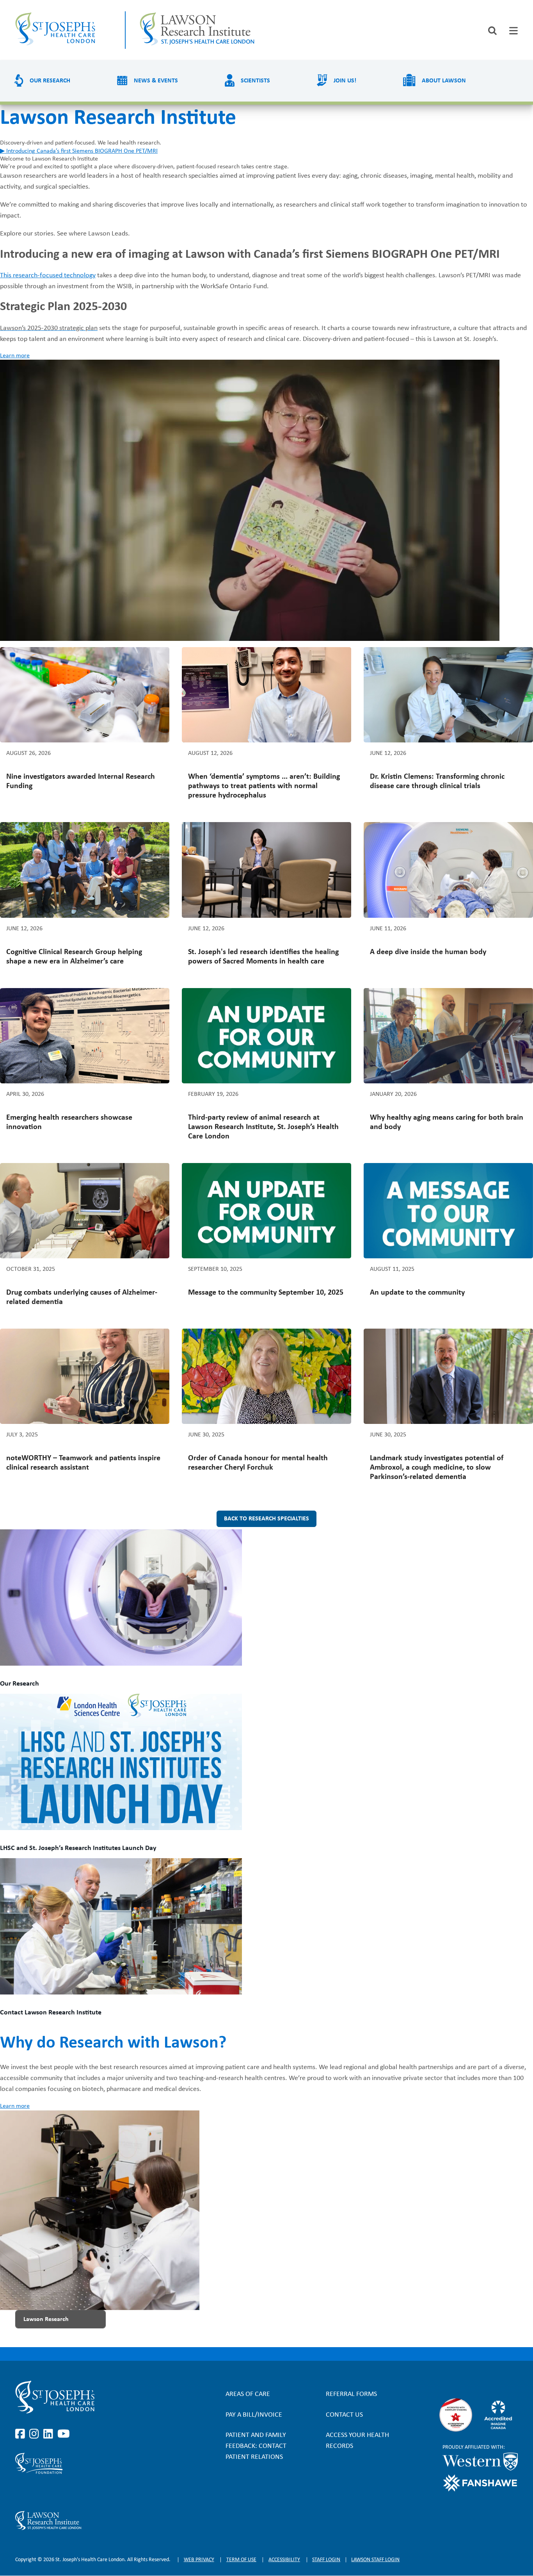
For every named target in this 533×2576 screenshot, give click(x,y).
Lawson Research (46, 2319)
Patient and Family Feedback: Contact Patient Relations (256, 2446)
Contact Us (344, 2415)
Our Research (50, 81)
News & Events (156, 81)
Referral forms (351, 2394)
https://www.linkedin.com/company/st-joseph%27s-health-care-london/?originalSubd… (50, 2434)
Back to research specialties (266, 1519)
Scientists (255, 81)
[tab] (513, 31)
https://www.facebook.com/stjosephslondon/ (21, 2434)
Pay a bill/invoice (254, 2415)
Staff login (326, 2560)
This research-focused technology (48, 276)
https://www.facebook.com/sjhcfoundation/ (21, 2492)
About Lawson (444, 81)
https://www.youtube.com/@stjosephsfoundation (64, 2492)
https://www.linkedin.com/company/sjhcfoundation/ (50, 2492)
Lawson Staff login (375, 2560)
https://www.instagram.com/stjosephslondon (36, 2434)
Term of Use (241, 2560)
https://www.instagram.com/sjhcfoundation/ (36, 2492)
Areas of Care (248, 2394)
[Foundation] (91, 2463)
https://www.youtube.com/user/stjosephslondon (64, 2434)
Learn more (15, 356)
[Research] (91, 2521)
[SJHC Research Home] (205, 30)
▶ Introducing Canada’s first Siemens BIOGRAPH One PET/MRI (79, 151)
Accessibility (284, 2560)
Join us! (345, 81)
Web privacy (199, 2560)
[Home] (63, 30)
